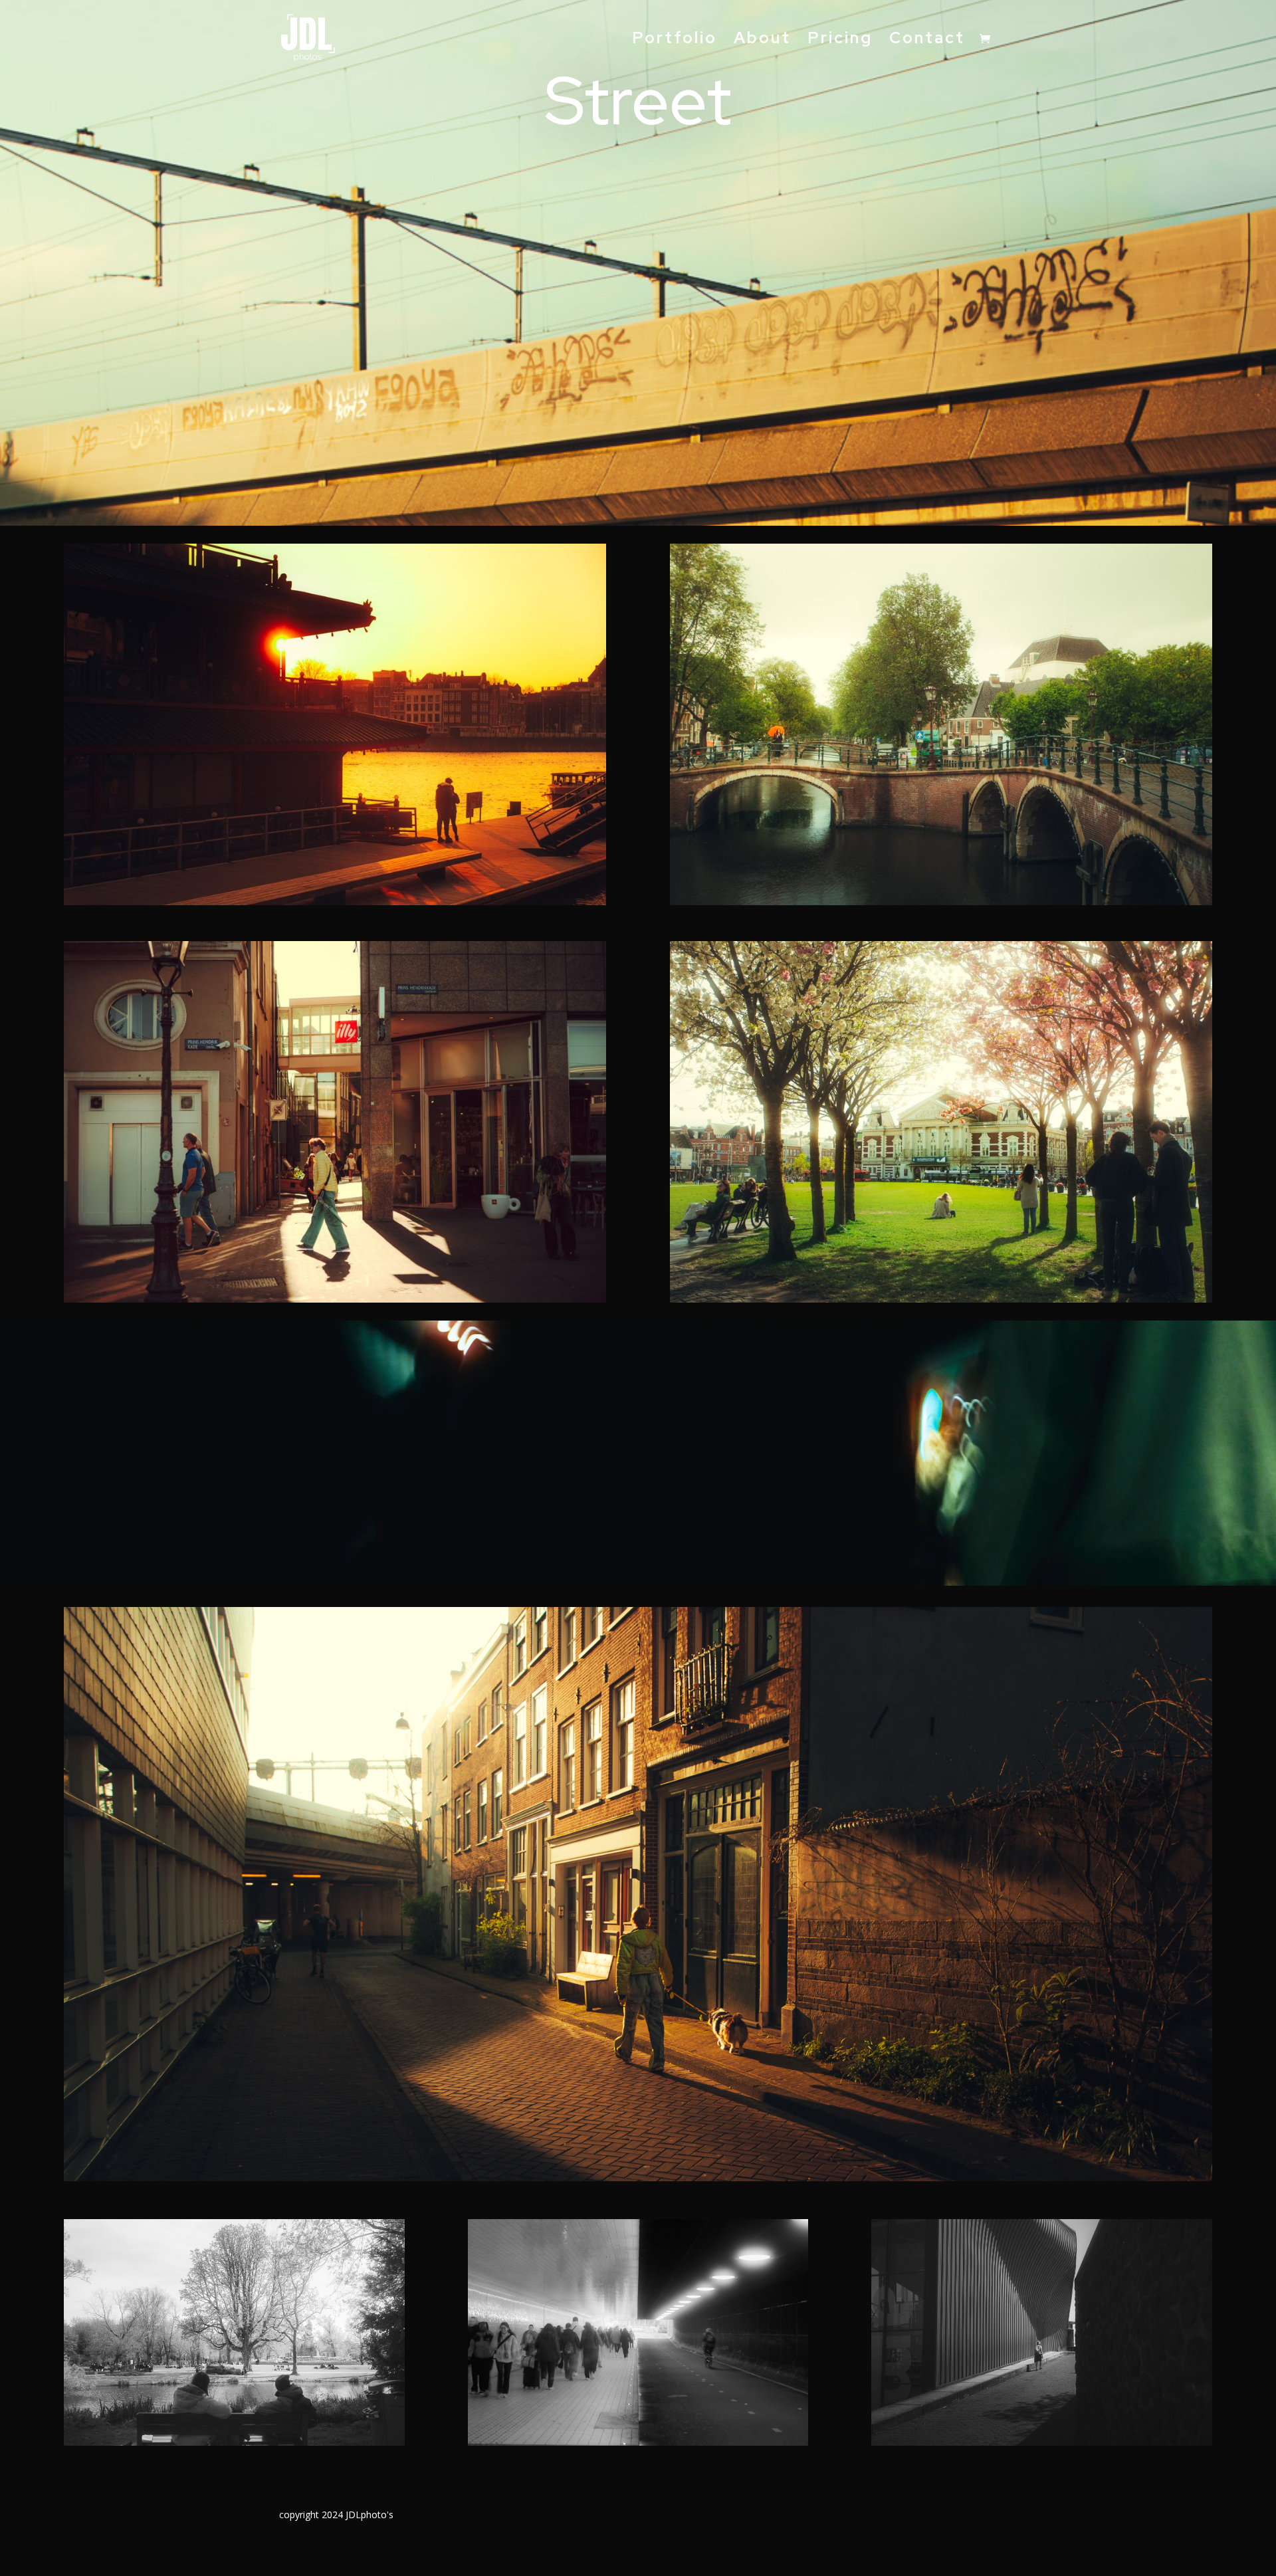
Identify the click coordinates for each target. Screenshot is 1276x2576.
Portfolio (675, 41)
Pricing (840, 41)
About (762, 41)
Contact (927, 41)
